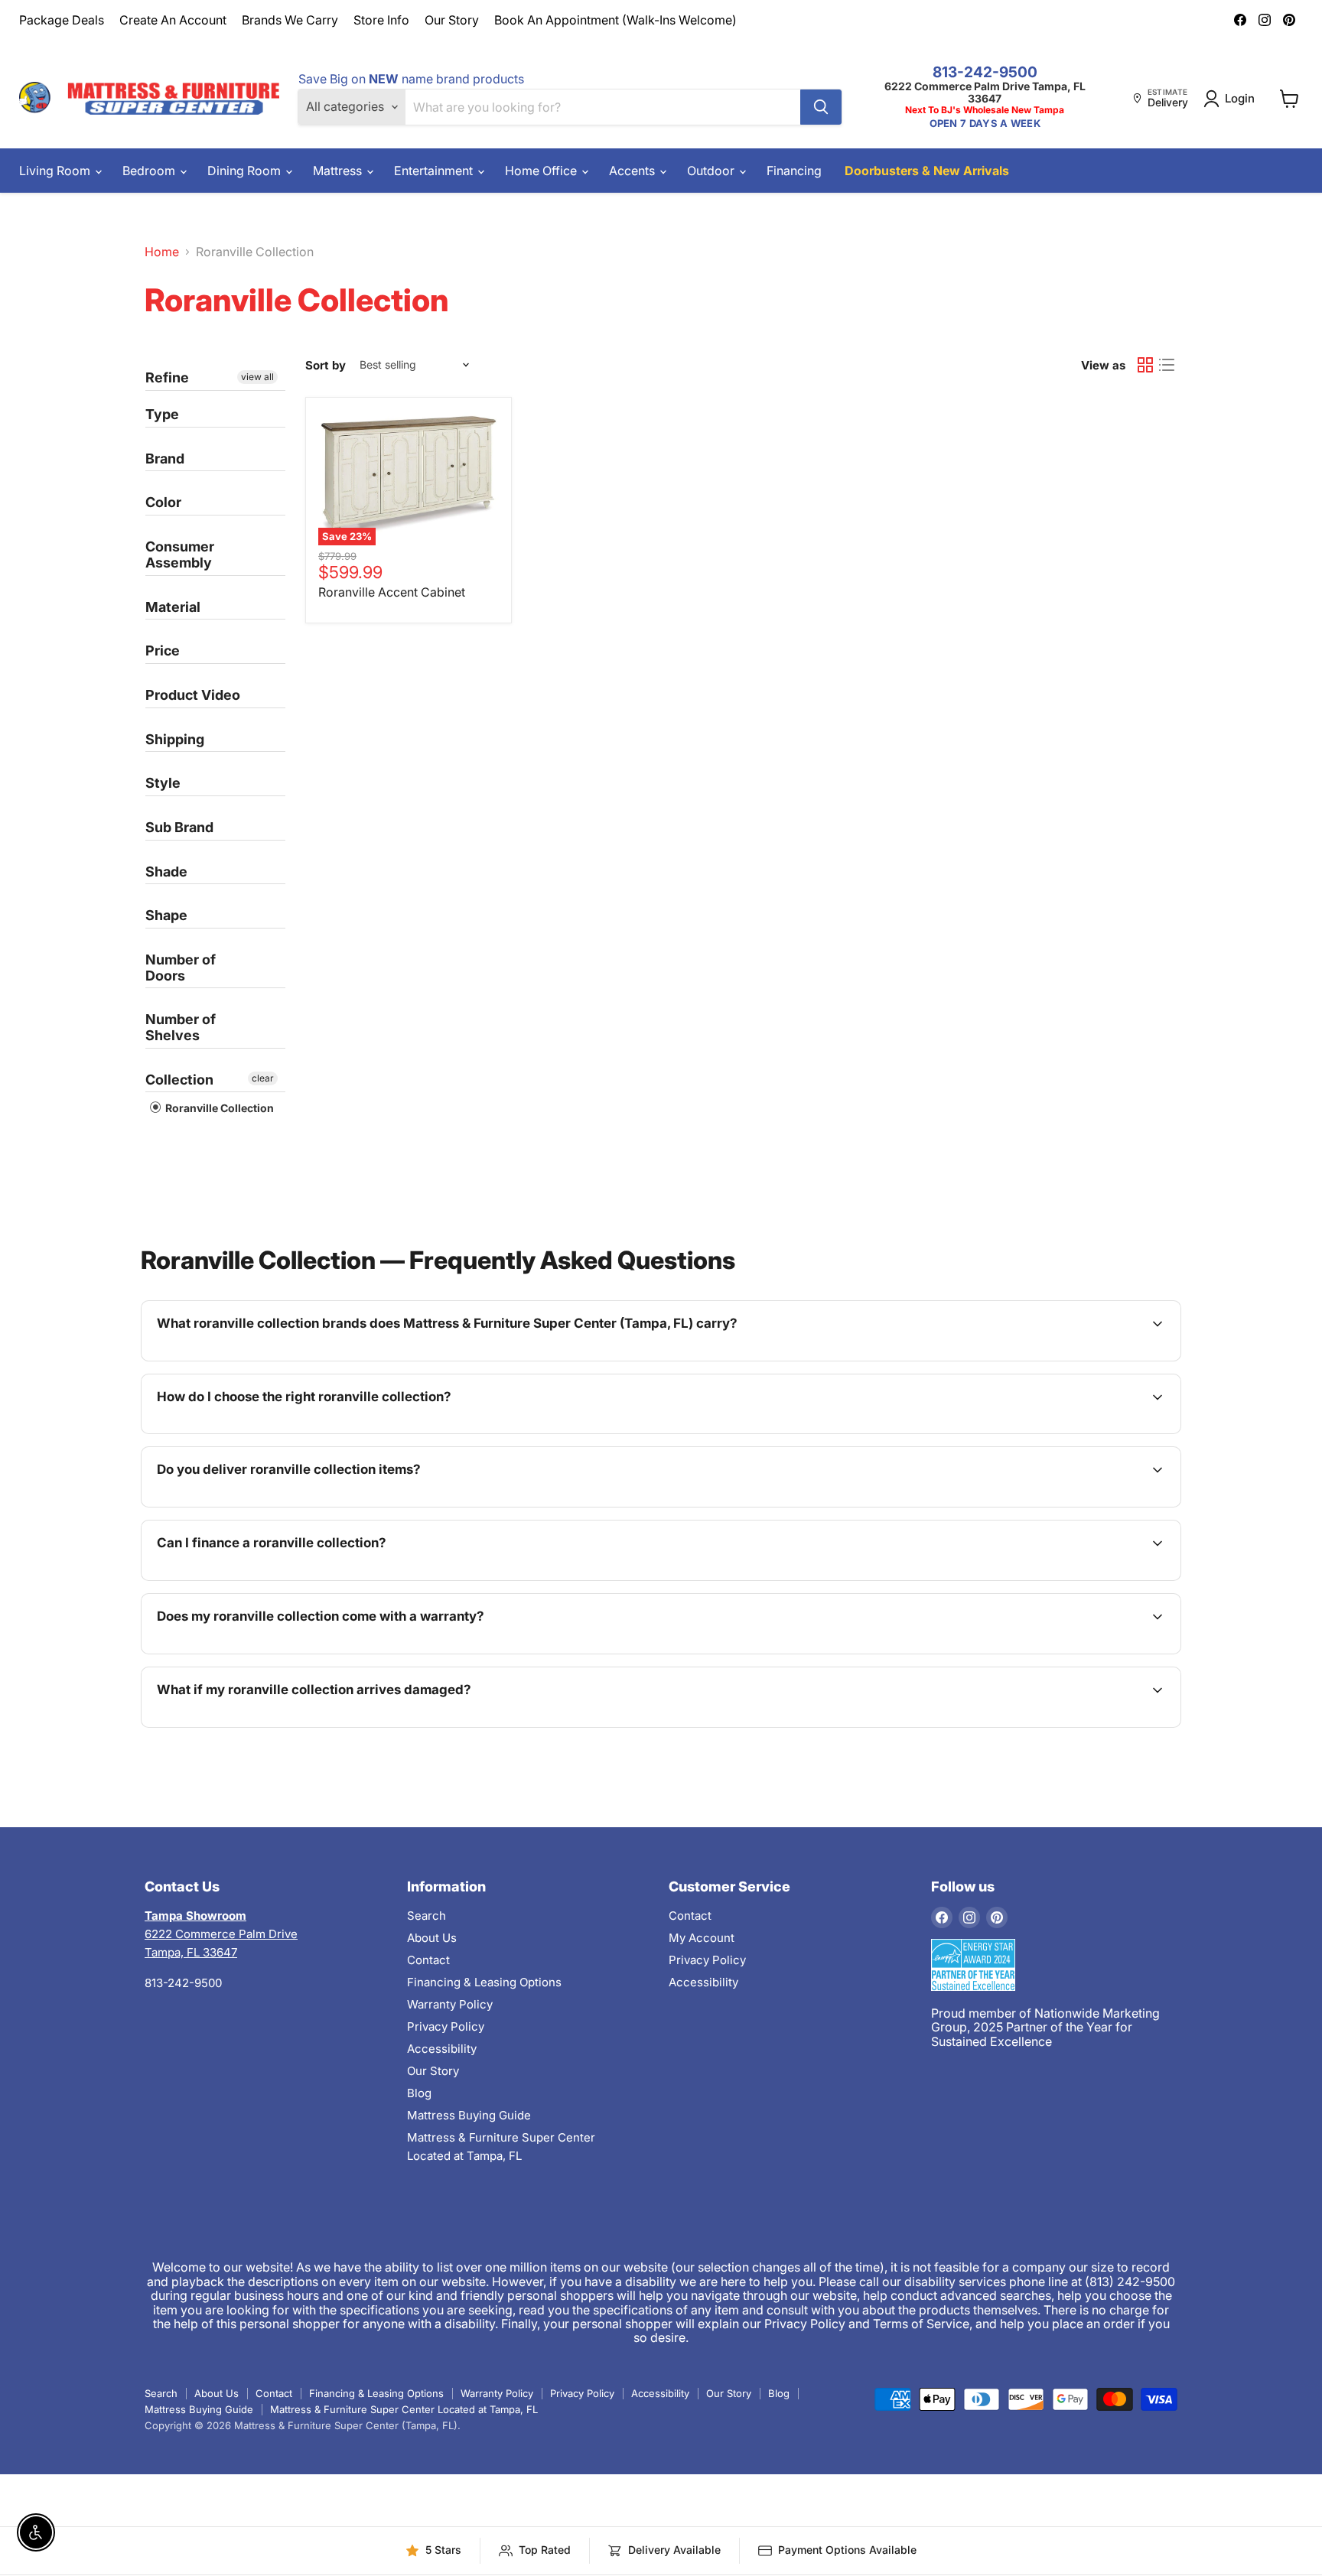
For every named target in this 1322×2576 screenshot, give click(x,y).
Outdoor (712, 171)
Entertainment (435, 171)
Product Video (193, 695)
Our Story (452, 20)
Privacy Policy (446, 2026)
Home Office (542, 171)
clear (263, 1078)
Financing (794, 171)
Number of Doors (181, 968)
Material (173, 607)
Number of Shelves (181, 1027)
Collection (179, 1080)
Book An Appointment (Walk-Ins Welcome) (615, 20)
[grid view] (1145, 365)
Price (163, 651)
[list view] (1167, 365)
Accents (633, 171)
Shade (166, 872)
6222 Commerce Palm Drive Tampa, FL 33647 (985, 92)
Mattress (339, 171)
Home (162, 252)
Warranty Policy (450, 2004)
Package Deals (62, 20)
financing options (285, 1579)
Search (427, 1916)
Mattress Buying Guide (469, 2115)
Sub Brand (179, 827)
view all (257, 377)
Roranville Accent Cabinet (392, 592)
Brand (165, 459)
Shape (166, 915)
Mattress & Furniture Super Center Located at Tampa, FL (404, 2409)
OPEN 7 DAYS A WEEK (985, 124)
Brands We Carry (290, 20)
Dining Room (246, 171)
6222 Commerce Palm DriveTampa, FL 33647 (221, 1934)
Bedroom (150, 171)
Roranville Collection (218, 1108)
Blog (419, 2093)
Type (162, 414)
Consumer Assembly (180, 555)
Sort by (326, 365)
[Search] (821, 107)
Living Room (56, 171)
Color (163, 502)
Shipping (175, 739)
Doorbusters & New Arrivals (927, 171)
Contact (428, 1960)
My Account (702, 1938)
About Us (432, 1938)
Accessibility (442, 2049)
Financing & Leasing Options (484, 1982)
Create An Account (173, 20)
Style (163, 783)
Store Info (381, 20)
